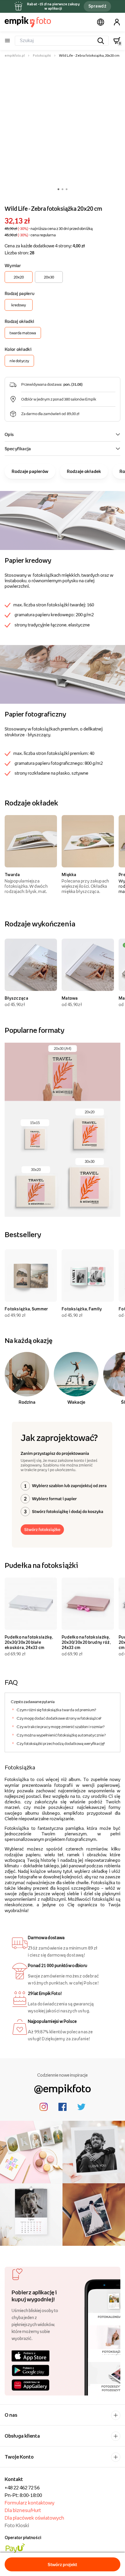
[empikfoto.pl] (28, 22)
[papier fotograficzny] (63, 674)
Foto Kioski (17, 2525)
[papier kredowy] (63, 520)
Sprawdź (97, 6)
